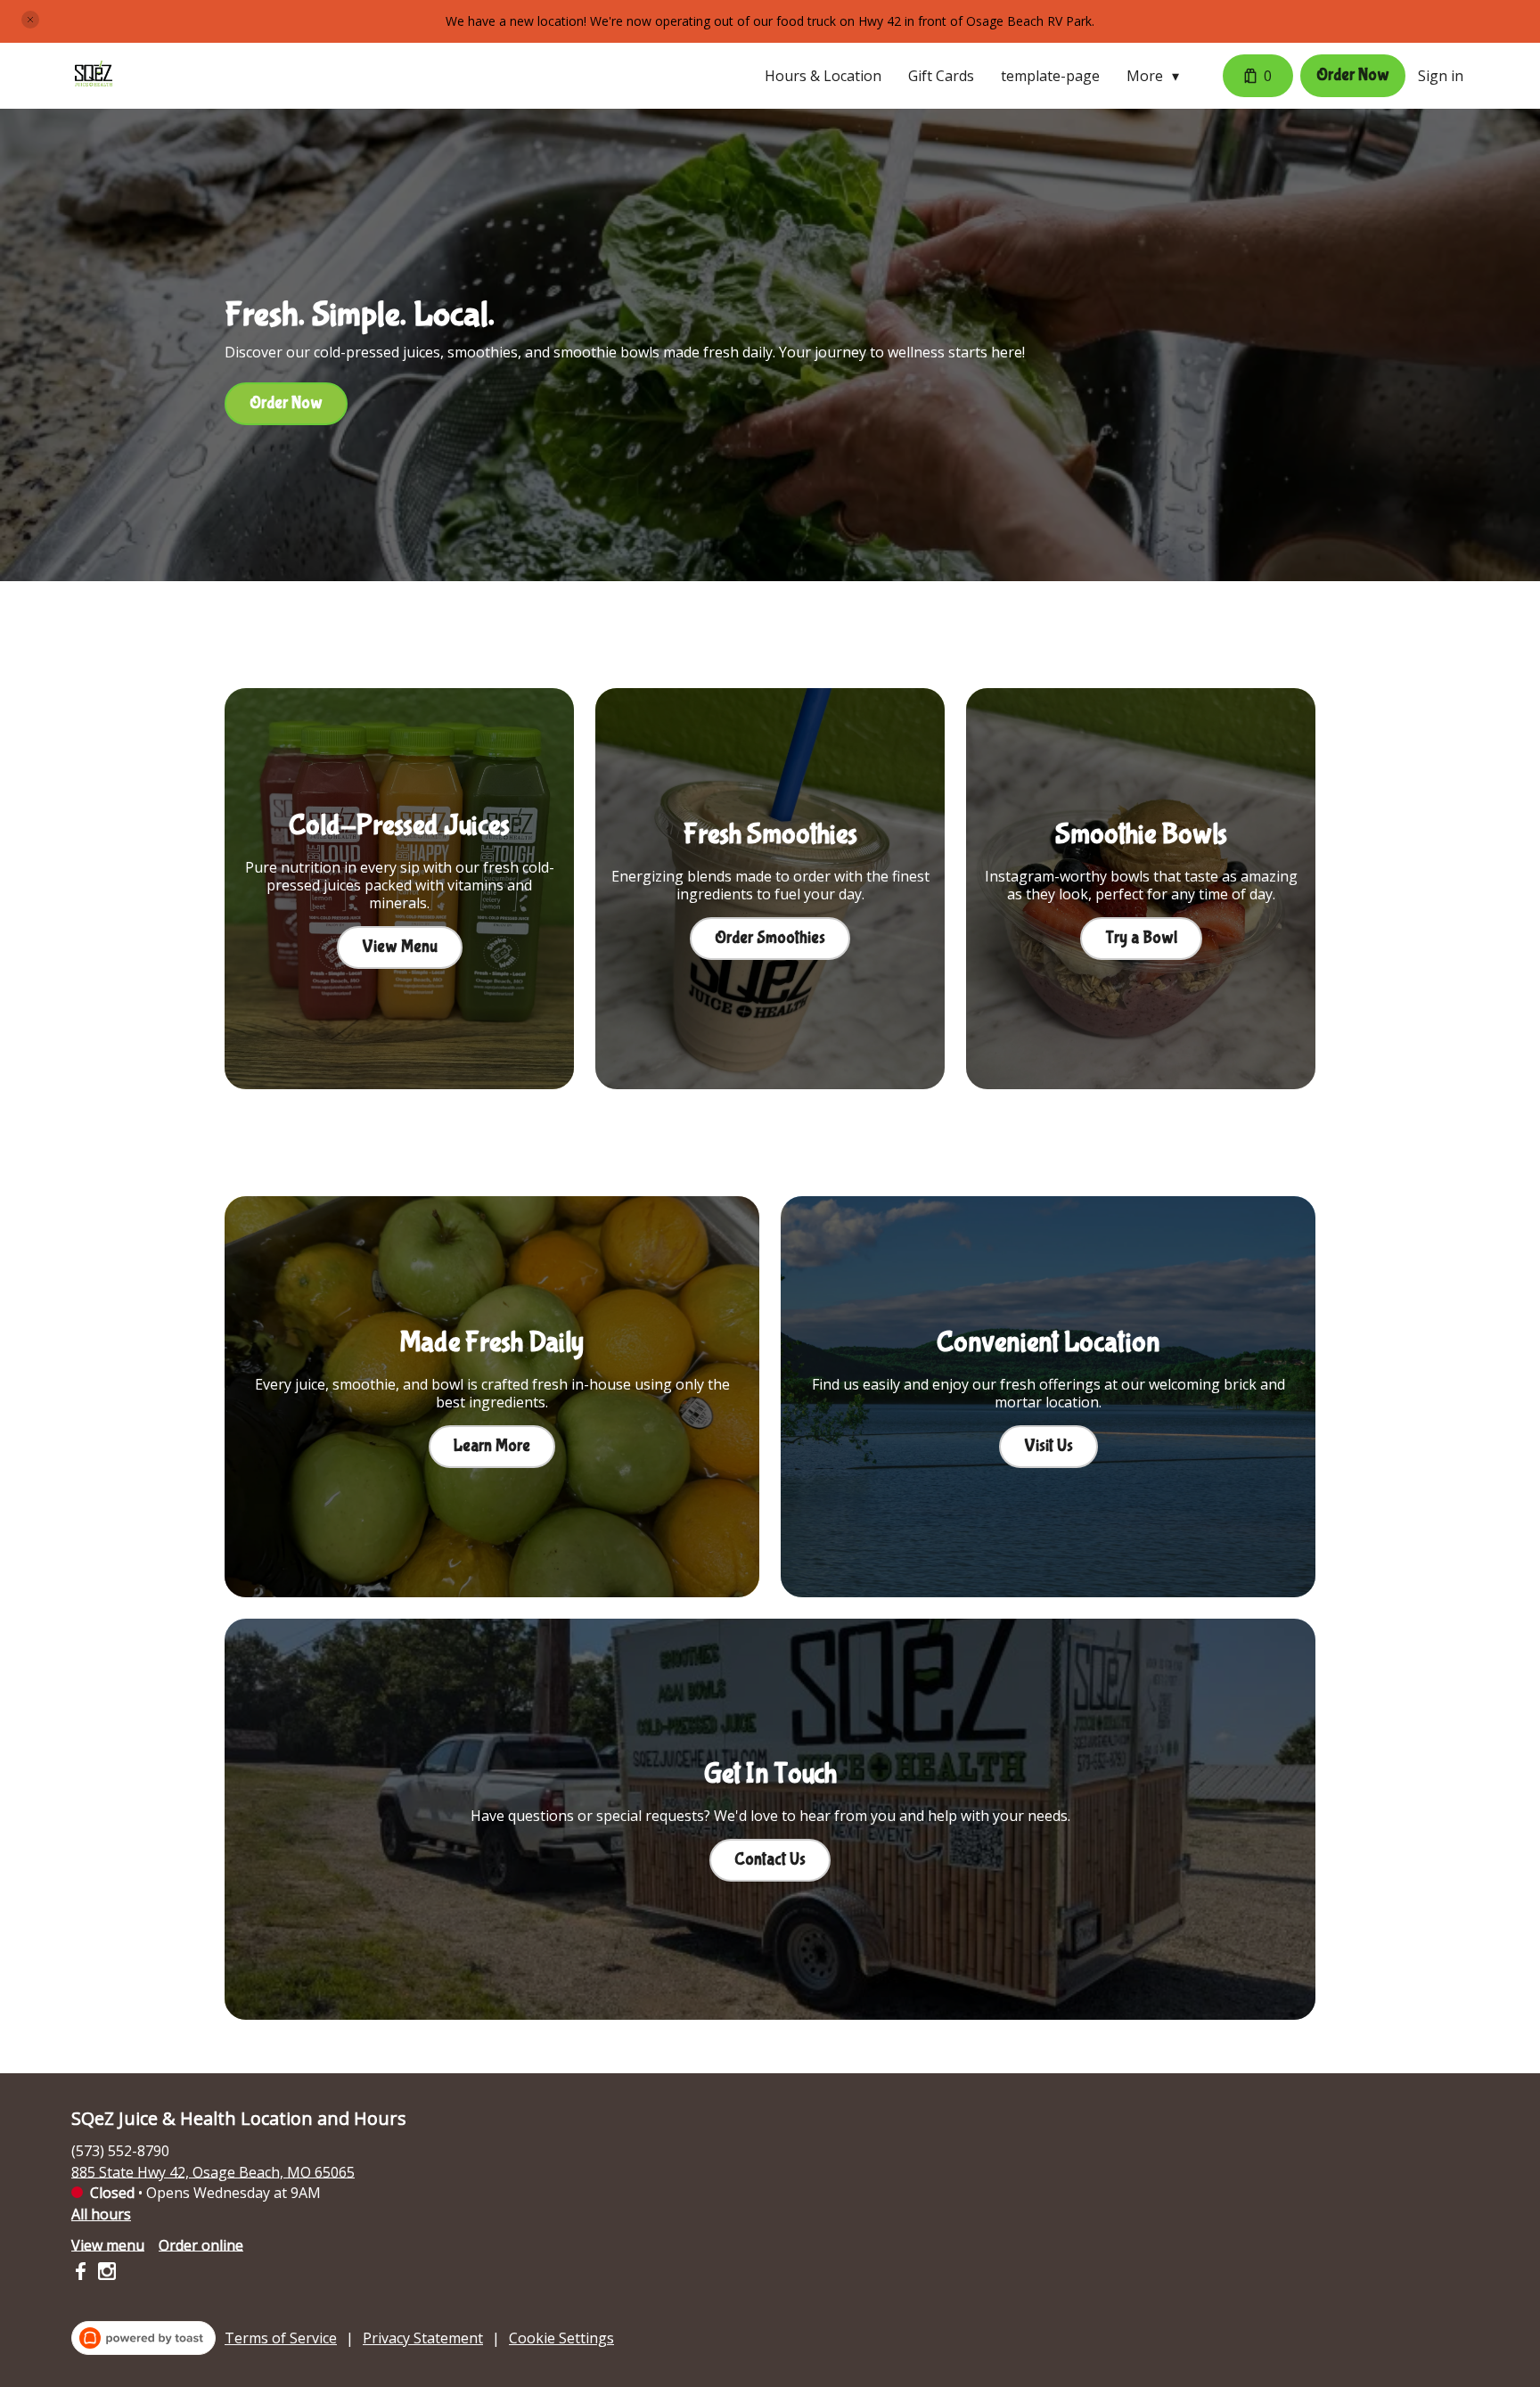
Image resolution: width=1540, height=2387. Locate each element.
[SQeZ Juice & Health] (94, 76)
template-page (1050, 76)
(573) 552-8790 (120, 2150)
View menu (108, 2244)
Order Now (1353, 75)
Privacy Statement (423, 2338)
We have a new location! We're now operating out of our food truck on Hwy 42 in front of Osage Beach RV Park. (770, 21)
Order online (201, 2244)
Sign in (1441, 76)
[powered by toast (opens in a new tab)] (143, 2338)
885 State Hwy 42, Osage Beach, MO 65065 (213, 2171)
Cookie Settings (561, 2338)
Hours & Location (823, 76)
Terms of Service (281, 2338)
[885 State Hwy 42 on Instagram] (105, 2274)
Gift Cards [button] (941, 76)
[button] (30, 20)
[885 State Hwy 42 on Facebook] (82, 2274)
